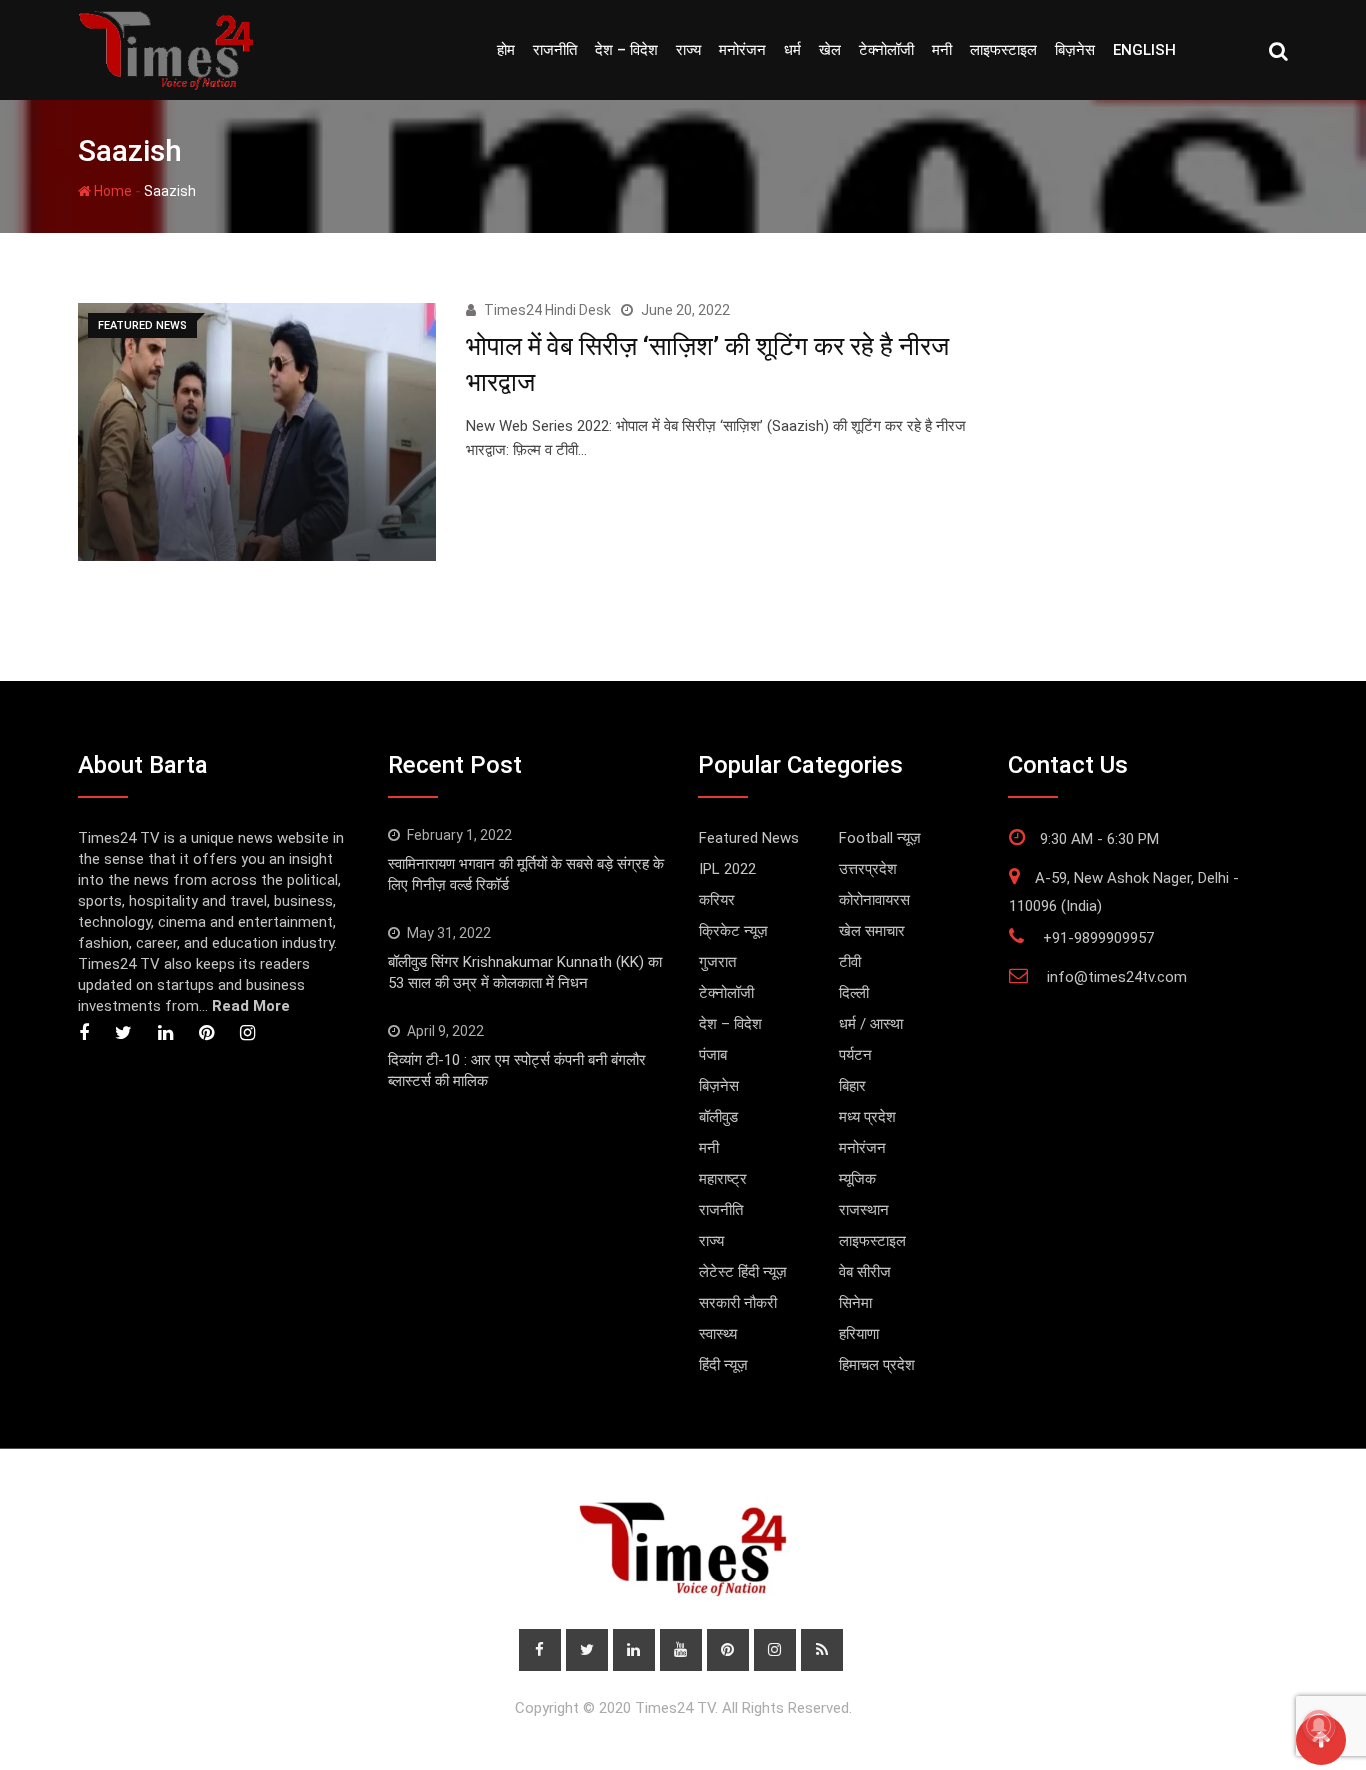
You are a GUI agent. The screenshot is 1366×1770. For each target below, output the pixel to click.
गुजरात (717, 962)
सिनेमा (855, 1303)
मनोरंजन (742, 50)
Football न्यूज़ (880, 838)
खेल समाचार (872, 931)
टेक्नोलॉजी (886, 50)
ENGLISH (1144, 50)
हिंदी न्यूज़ (723, 1365)
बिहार (852, 1086)
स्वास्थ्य (718, 1334)
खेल (830, 50)
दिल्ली (854, 993)
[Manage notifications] (1319, 1726)
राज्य (688, 50)
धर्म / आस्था (871, 1024)
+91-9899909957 (1098, 938)
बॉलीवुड (718, 1117)
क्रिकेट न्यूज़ (733, 931)
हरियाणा (859, 1334)
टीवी (850, 962)
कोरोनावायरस (874, 900)
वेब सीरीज (865, 1272)
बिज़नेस (1075, 50)
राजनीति (555, 50)
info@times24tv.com (1117, 977)
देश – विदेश (626, 50)
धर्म (792, 50)
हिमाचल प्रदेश (877, 1365)
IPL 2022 (727, 869)
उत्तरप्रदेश (868, 869)
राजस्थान (864, 1210)
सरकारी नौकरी (738, 1303)
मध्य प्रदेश (867, 1117)
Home (111, 191)
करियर (717, 900)
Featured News (749, 838)
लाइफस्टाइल (1003, 50)
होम (506, 50)
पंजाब (713, 1055)
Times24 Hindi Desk (547, 310)
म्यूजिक (857, 1179)
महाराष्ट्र (723, 1179)
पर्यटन (855, 1055)
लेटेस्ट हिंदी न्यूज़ (743, 1272)
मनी (942, 50)
